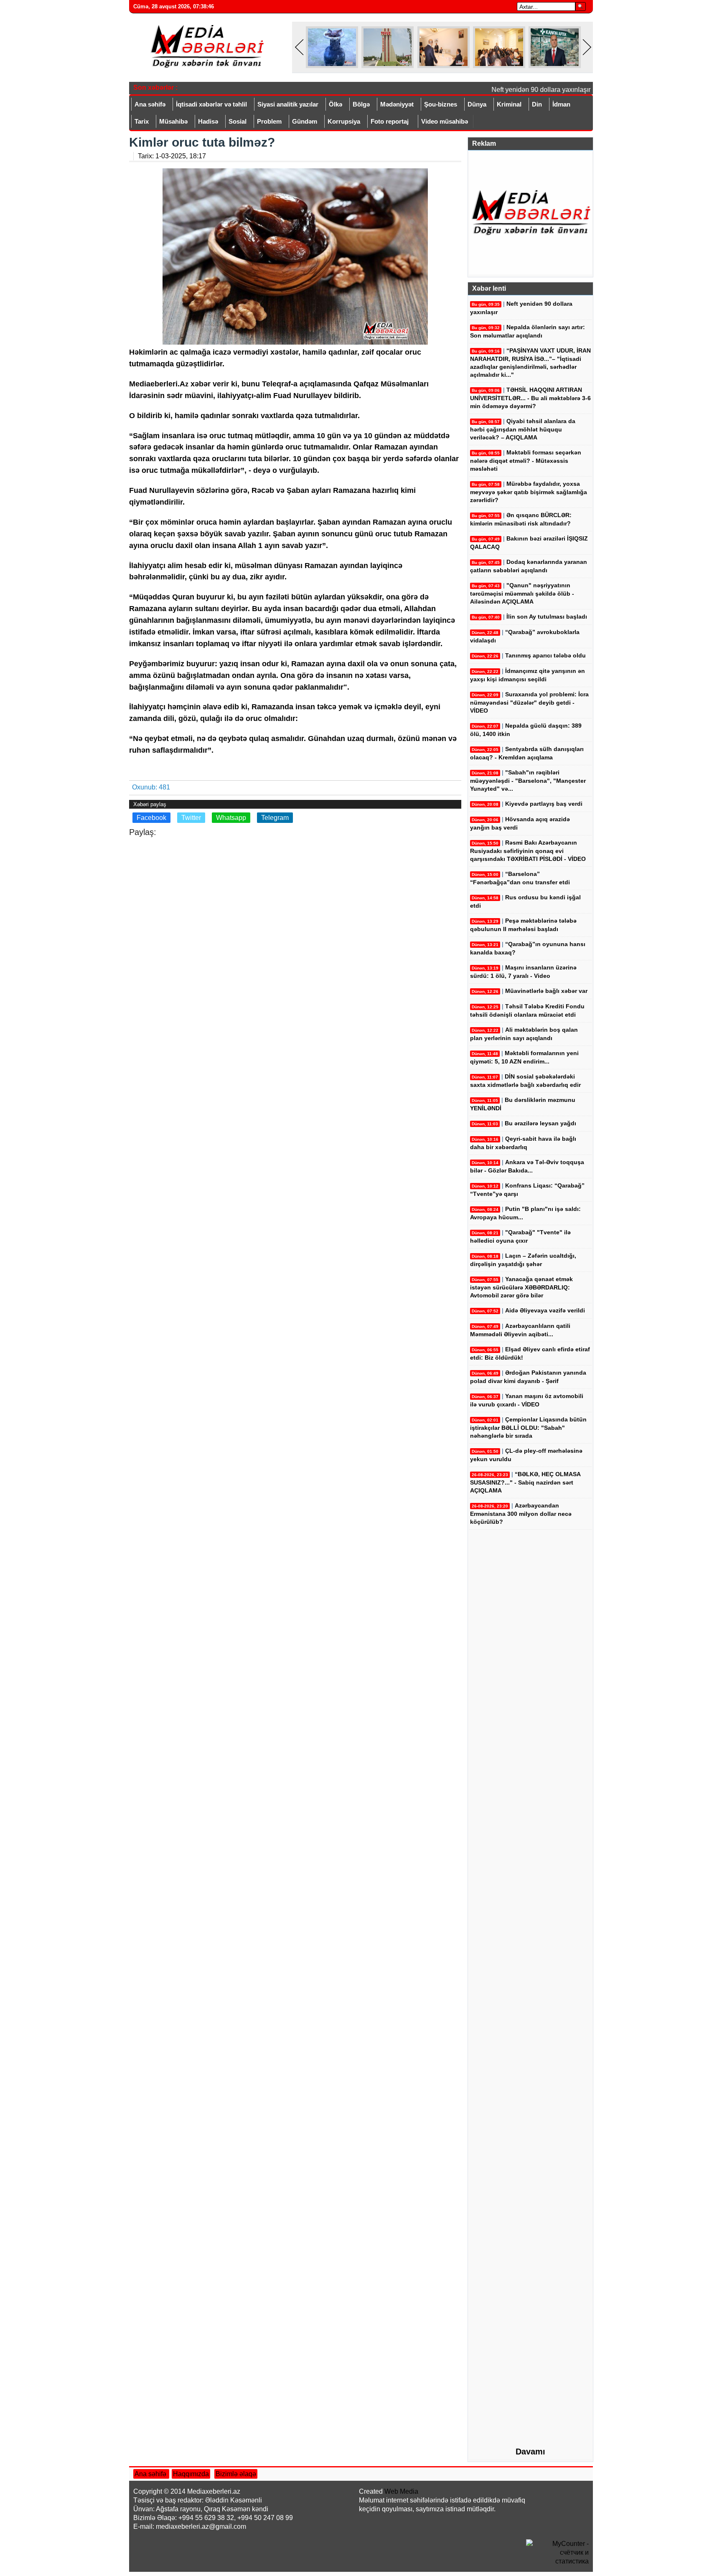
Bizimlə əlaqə (236, 2474)
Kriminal (509, 104)
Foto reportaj (390, 121)
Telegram (275, 818)
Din (537, 104)
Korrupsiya (344, 121)
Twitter (191, 818)
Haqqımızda (191, 2474)
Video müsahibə (445, 121)
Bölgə (361, 104)
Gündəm (305, 121)
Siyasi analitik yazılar (288, 104)
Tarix (142, 121)
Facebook (151, 818)
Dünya (477, 104)
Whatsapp (231, 818)
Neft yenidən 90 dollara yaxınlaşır (526, 90)
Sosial (238, 121)
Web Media (401, 2491)
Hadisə (208, 121)
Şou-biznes (441, 104)
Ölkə (336, 104)
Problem (269, 121)
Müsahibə (173, 121)
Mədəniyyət (397, 104)
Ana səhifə (150, 104)
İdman (561, 104)
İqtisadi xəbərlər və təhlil (211, 104)
